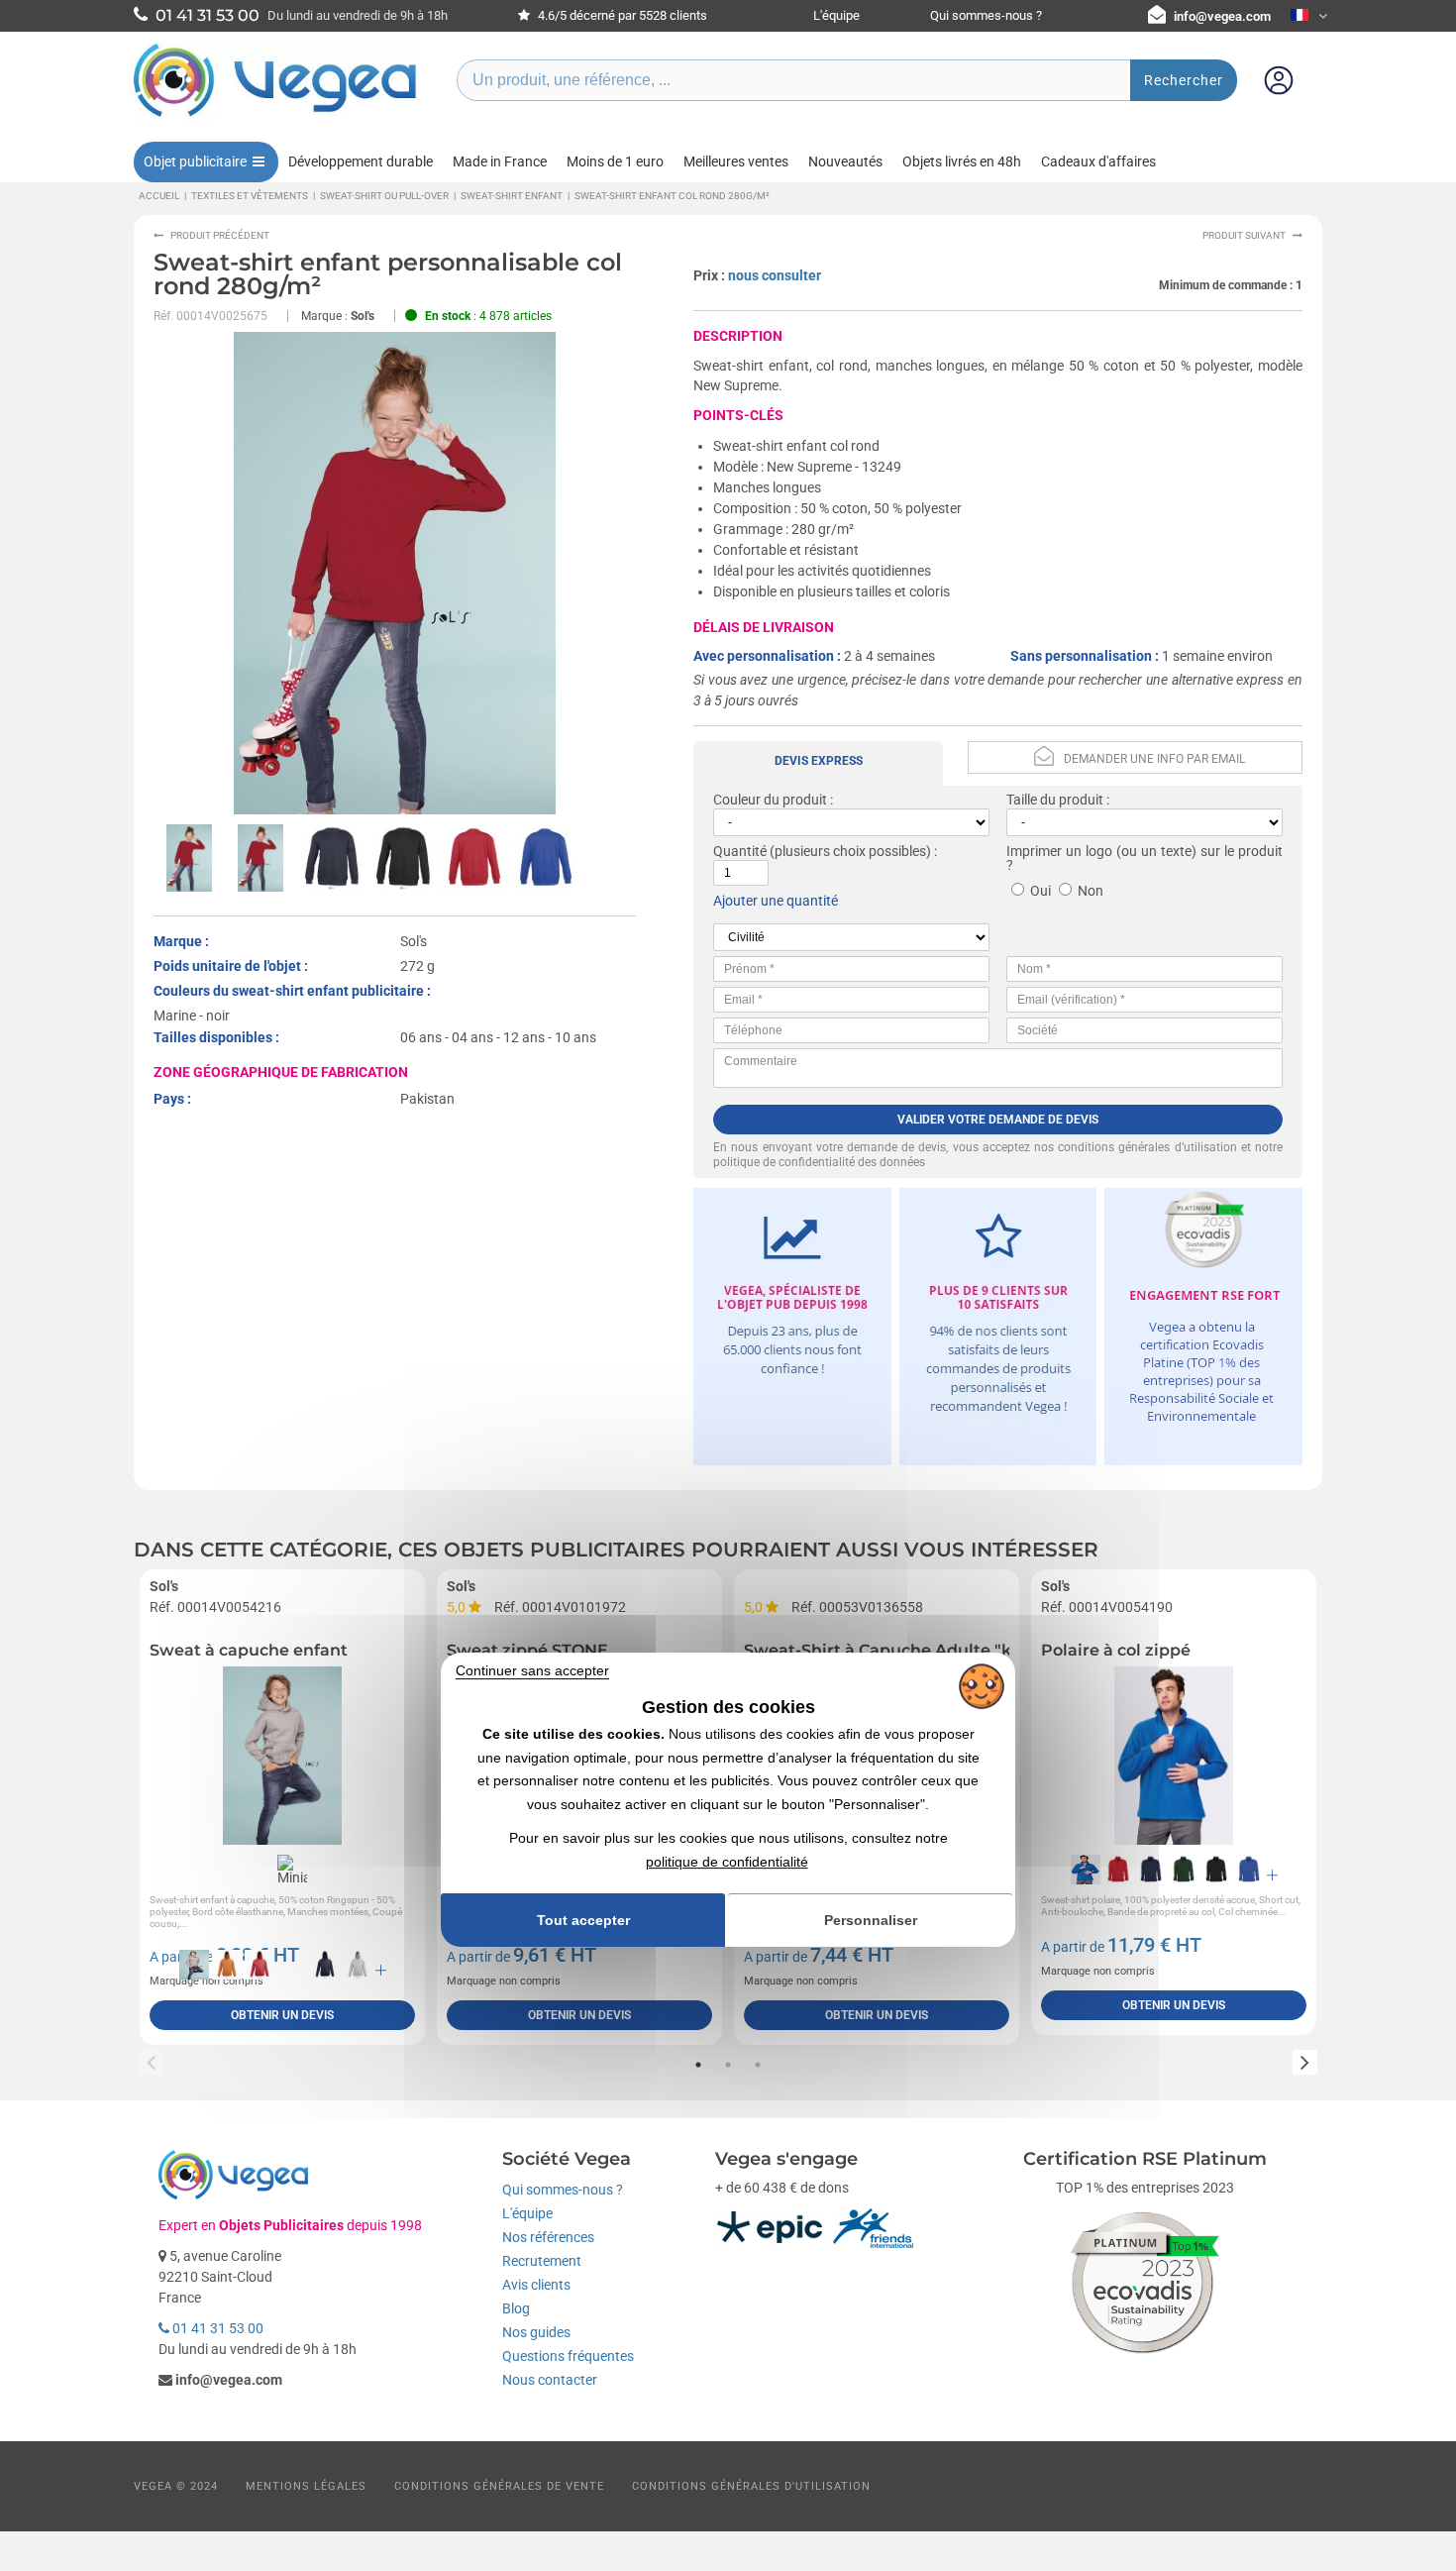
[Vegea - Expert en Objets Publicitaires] (275, 116)
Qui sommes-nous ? (986, 15)
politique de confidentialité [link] (727, 1862)
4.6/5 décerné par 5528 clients (621, 15)
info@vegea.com (1222, 16)
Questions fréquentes (568, 2356)
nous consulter (775, 275)
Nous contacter (550, 2380)
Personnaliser (871, 1921)
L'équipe (836, 15)
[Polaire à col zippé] (1174, 1756)
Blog (516, 2308)
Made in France (500, 161)
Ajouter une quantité (776, 901)
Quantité (740, 851)
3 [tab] (758, 2065)
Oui (1040, 891)
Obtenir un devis (282, 2015)
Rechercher (1184, 80)
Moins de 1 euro (615, 161)
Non (1091, 891)
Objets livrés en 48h (962, 161)
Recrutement (542, 2261)
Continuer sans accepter (532, 1670)
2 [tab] (728, 2065)
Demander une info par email (1154, 759)
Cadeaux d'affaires (1098, 161)
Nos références (548, 2237)
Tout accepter (583, 1920)
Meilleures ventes (736, 161)
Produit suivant (1244, 235)
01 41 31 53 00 (216, 2328)
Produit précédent (220, 235)
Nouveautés (845, 161)
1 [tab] (698, 2065)
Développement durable (361, 161)
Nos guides (536, 2332)
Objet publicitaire (195, 161)
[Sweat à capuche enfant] (282, 1756)
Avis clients (536, 2285)
